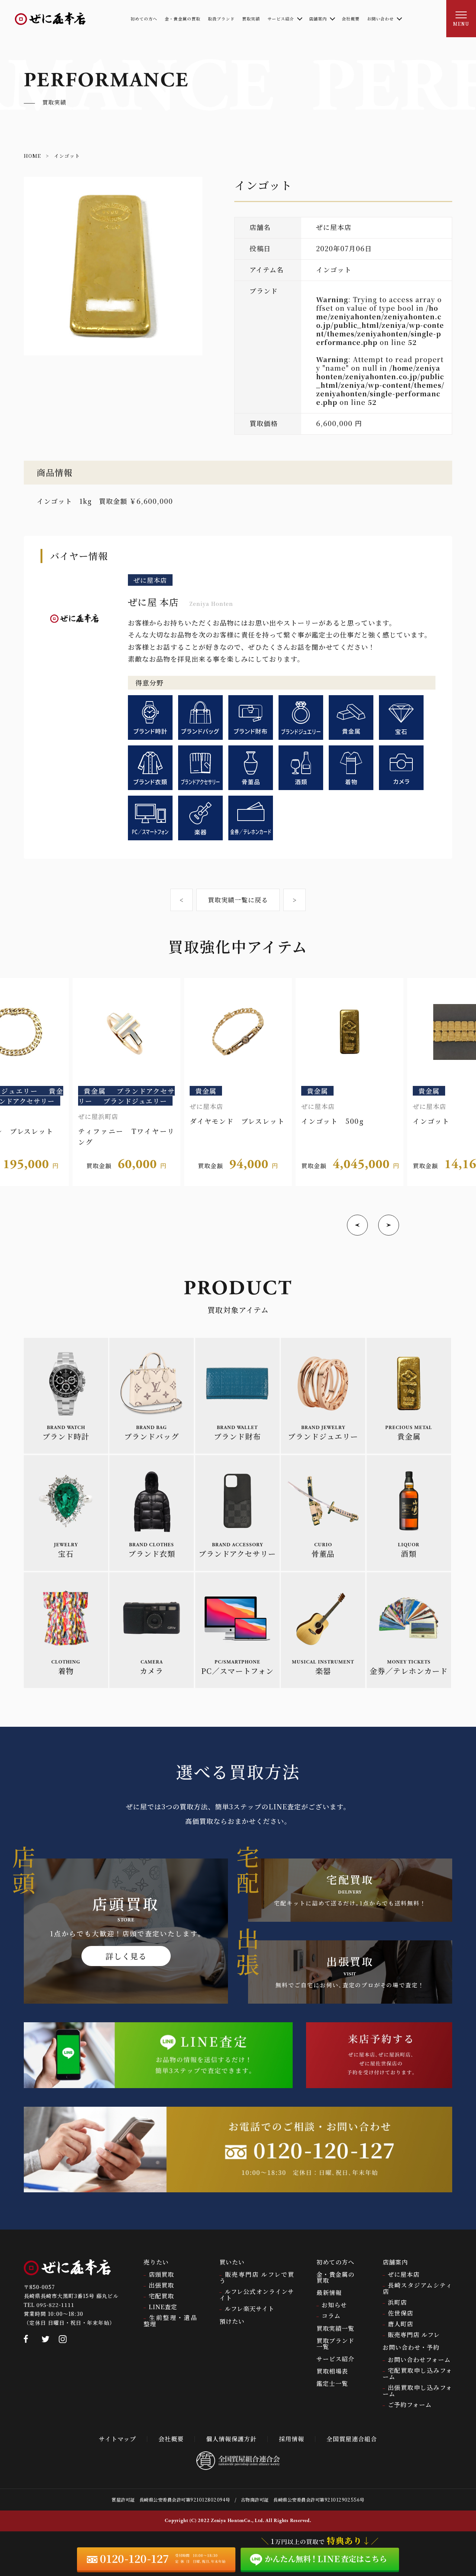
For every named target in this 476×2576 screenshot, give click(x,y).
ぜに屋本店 (404, 2274)
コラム (331, 2316)
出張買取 (161, 2285)
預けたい (232, 2321)
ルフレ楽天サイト (250, 2309)
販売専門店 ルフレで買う (257, 2278)
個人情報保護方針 (231, 2439)
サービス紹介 (335, 2359)
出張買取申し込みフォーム (417, 2391)
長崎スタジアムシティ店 (417, 2288)
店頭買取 (161, 2274)
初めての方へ (335, 2262)
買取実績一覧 (335, 2328)
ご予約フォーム (410, 2405)
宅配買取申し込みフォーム (417, 2374)
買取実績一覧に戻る (238, 900)
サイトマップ (118, 2439)
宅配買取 (161, 2296)
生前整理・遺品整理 (170, 2321)
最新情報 (329, 2293)
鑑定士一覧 (332, 2383)
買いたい (232, 2262)
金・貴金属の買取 (335, 2277)
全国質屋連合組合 (352, 2439)
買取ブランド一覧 (335, 2344)
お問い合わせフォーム (419, 2360)
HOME (32, 156)
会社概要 (171, 2439)
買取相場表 (332, 2371)
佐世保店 (401, 2313)
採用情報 (292, 2439)
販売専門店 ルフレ (414, 2335)
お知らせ (334, 2305)
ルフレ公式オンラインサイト (257, 2295)
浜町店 (397, 2302)
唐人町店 (401, 2324)
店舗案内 (395, 2262)
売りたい (156, 2262)
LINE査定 (163, 2307)
